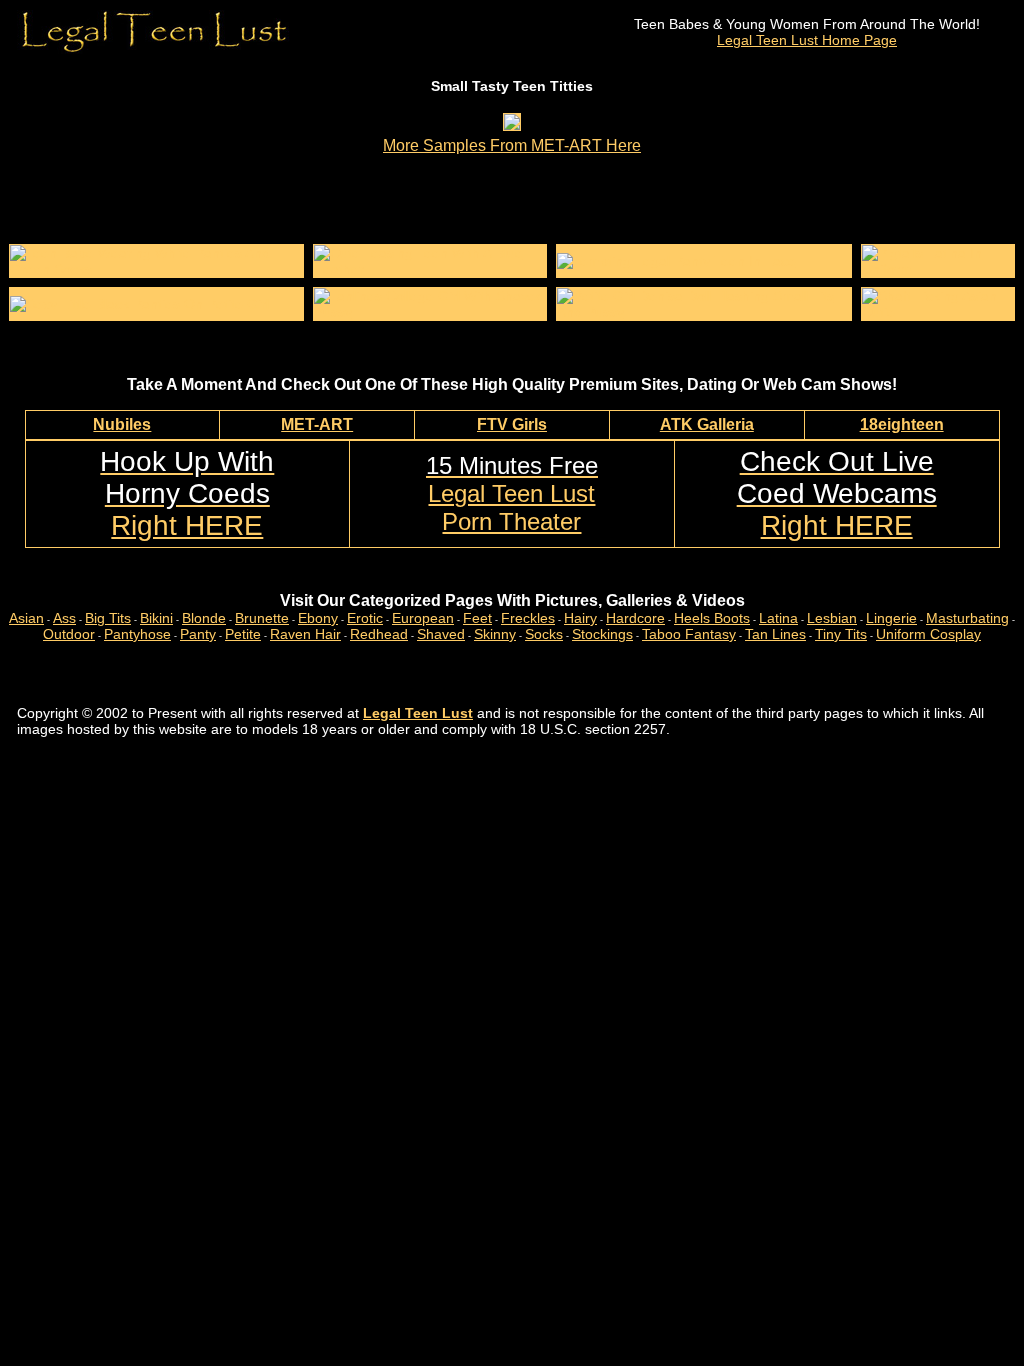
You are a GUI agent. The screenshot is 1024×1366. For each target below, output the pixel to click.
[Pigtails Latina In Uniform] (938, 269)
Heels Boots (712, 618)
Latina (778, 618)
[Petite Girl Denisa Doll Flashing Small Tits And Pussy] (704, 312)
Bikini (156, 618)
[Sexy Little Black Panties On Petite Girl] (139, 304)
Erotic (365, 618)
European (423, 618)
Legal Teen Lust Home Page (807, 40)
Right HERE (187, 493)
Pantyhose (137, 634)
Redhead (379, 634)
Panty (198, 634)
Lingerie (891, 618)
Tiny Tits (841, 634)
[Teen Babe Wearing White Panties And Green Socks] (156, 269)
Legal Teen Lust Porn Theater (512, 493)
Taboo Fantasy (689, 634)
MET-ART (317, 424)
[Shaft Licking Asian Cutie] (938, 312)
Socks (544, 634)
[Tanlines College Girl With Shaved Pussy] (430, 312)
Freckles (528, 618)
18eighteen (902, 424)
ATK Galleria (707, 424)
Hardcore (635, 618)
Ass (64, 618)
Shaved (441, 634)
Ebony (318, 618)
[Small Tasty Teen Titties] (512, 125)
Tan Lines (775, 634)
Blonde (204, 618)
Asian (26, 618)
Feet (477, 618)
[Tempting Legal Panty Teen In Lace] (676, 261)
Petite (243, 634)
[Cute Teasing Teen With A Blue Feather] (430, 269)
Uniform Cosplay (928, 634)
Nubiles (122, 424)
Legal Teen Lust (418, 713)
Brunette (262, 618)
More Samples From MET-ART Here (512, 145)
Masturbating (967, 618)
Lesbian (832, 618)
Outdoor (69, 634)
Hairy (580, 618)
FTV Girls (512, 424)
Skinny (495, 634)
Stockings (602, 634)
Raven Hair (305, 634)
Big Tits (108, 618)
